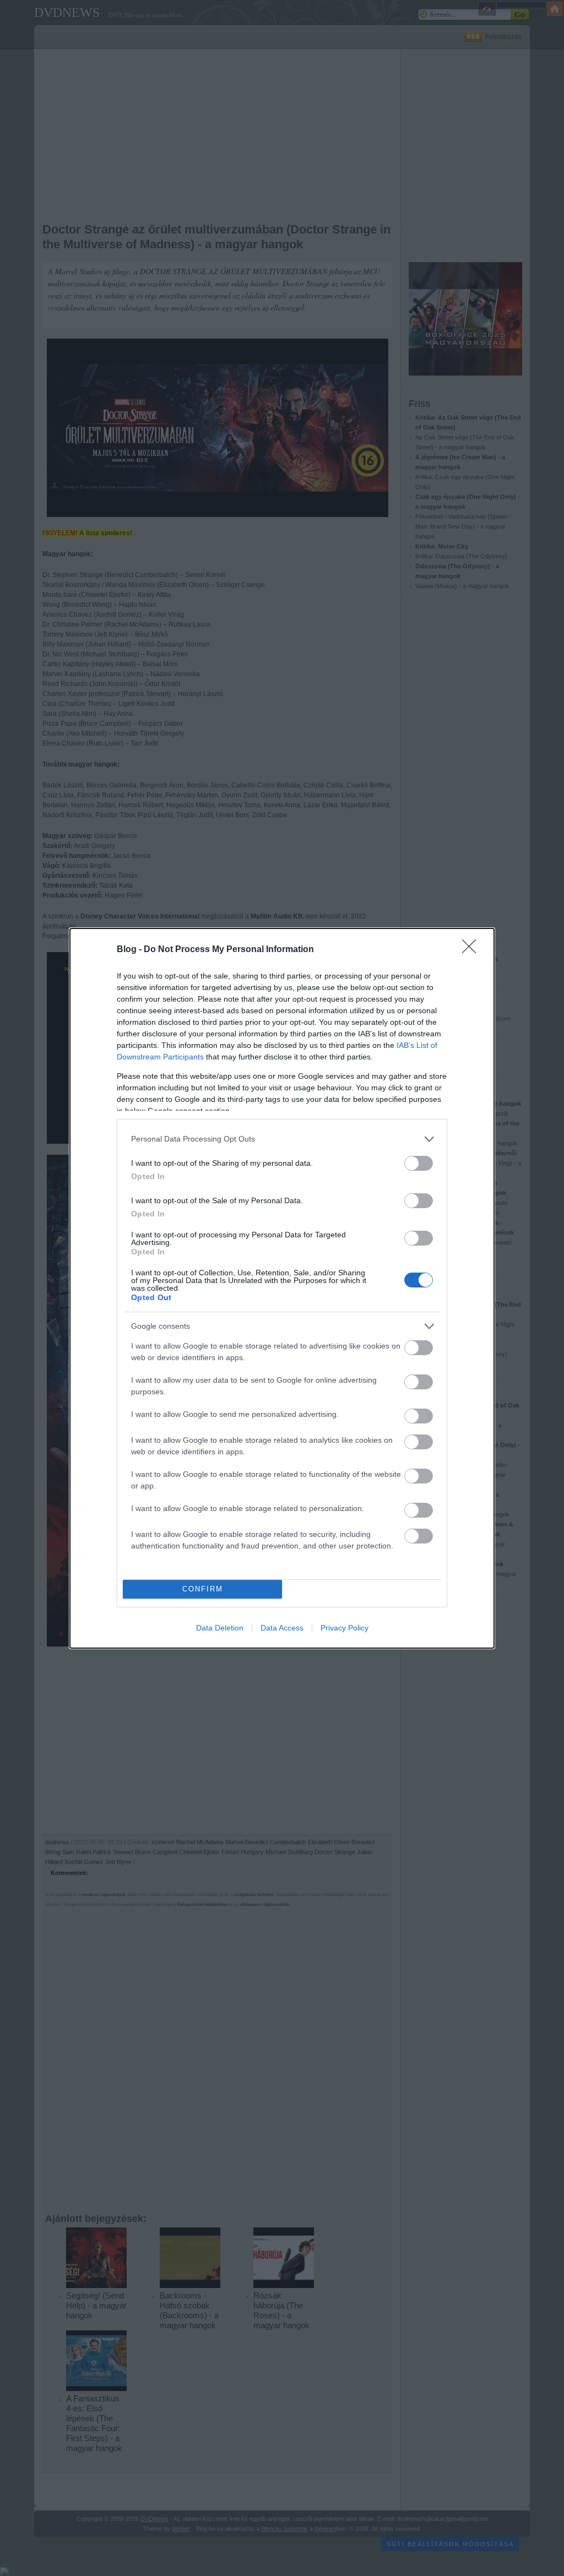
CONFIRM (203, 1589)
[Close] (473, 950)
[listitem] (282, 1139)
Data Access (282, 1628)
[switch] (419, 1163)
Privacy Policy (345, 1628)
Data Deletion (220, 1628)
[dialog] (282, 1288)
